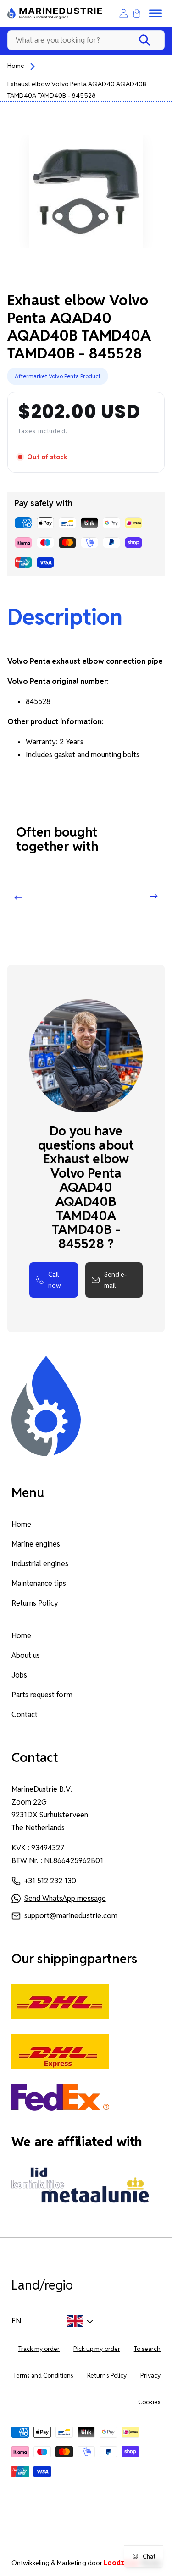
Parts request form (42, 1695)
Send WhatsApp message (65, 1898)
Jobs (19, 1675)
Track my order (39, 2349)
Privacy (150, 2375)
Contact (25, 1715)
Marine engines (36, 1544)
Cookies (149, 2402)
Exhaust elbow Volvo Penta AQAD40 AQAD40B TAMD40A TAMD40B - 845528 (77, 90)
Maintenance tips (39, 1583)
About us (26, 1655)
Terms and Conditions (44, 2375)
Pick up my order (97, 2349)
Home (16, 66)
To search (147, 2349)
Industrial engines (40, 1564)
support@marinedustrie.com (71, 1916)
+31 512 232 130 (50, 1881)
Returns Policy (35, 1603)
